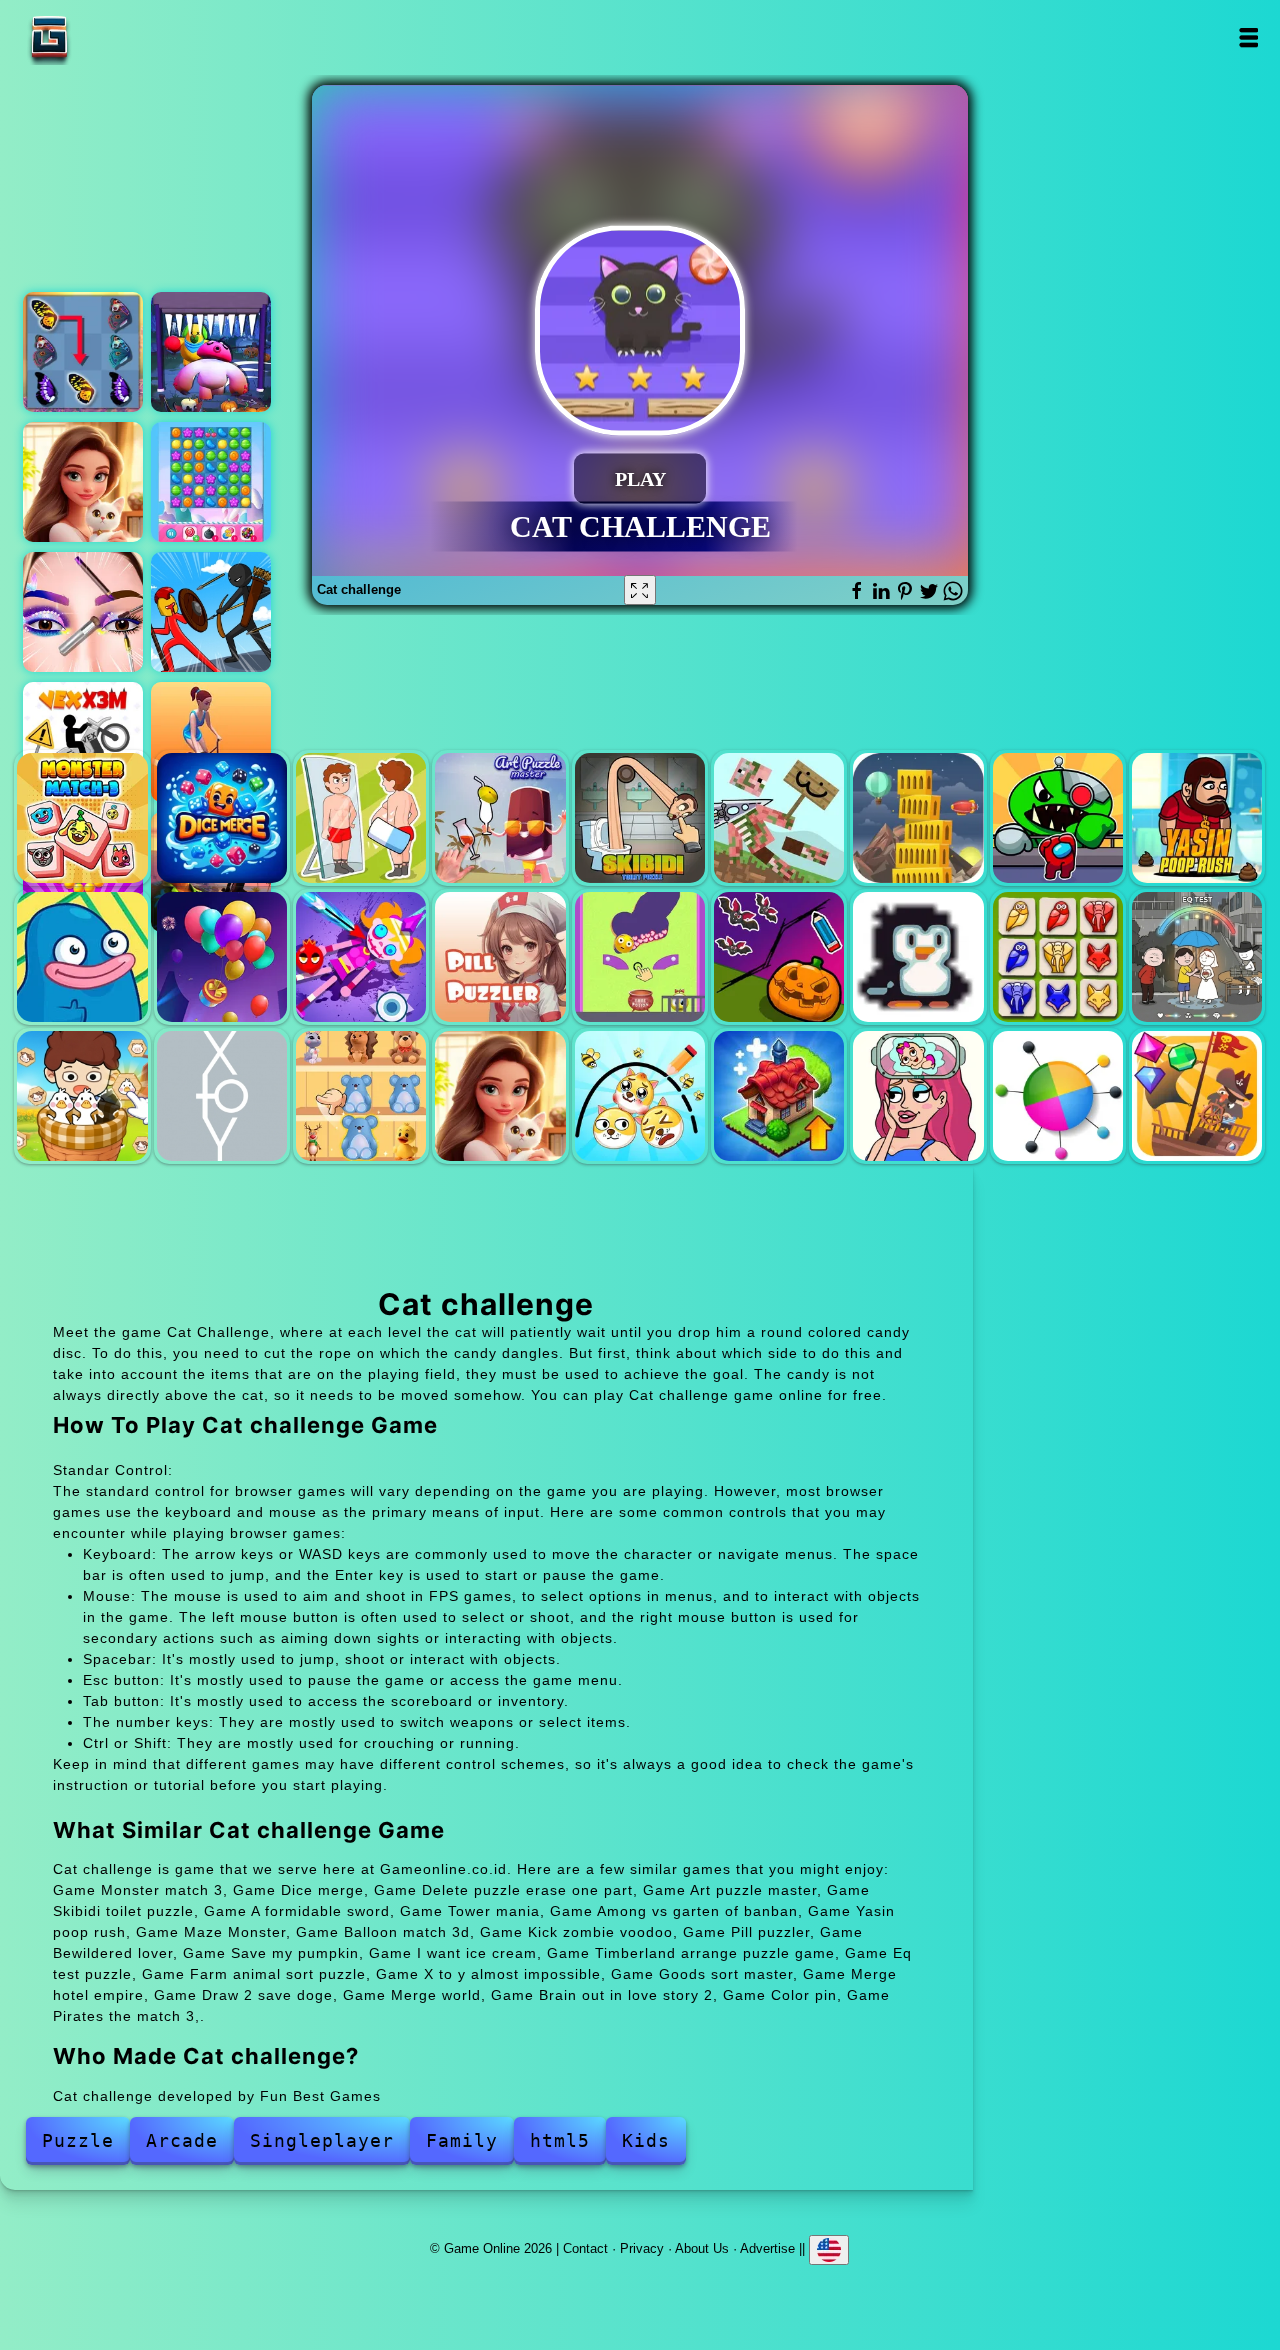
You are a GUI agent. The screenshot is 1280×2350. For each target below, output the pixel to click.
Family (462, 2140)
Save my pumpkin (779, 957)
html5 (560, 2140)
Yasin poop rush (1197, 818)
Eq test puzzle (1197, 957)
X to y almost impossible (222, 1096)
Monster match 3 (82, 818)
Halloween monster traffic (211, 352)
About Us (702, 2248)
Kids (646, 2140)
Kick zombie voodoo (361, 957)
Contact (585, 2248)
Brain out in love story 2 (918, 1096)
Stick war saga (211, 612)
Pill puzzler (500, 957)
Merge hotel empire (83, 482)
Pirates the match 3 (1197, 1096)
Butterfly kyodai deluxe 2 (83, 352)
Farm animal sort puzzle (82, 1096)
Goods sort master (361, 1096)
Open (1247, 37)
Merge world (779, 1096)
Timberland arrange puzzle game (1058, 957)
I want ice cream (918, 957)
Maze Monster (82, 957)
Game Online (112, 37)
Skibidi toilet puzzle (640, 818)
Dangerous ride (211, 742)
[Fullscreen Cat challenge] (640, 590)
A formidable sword (779, 818)
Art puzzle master (500, 818)
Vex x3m (83, 742)
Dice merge (222, 818)
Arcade (182, 2140)
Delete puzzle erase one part (361, 818)
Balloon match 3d (222, 957)
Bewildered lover (640, 957)
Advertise (767, 2248)
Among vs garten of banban (1058, 818)
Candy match (211, 482)
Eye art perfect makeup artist (83, 612)
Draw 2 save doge (640, 1096)
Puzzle (78, 2140)
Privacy (642, 2248)
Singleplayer (322, 2140)
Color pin (1058, 1096)
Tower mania (918, 818)
